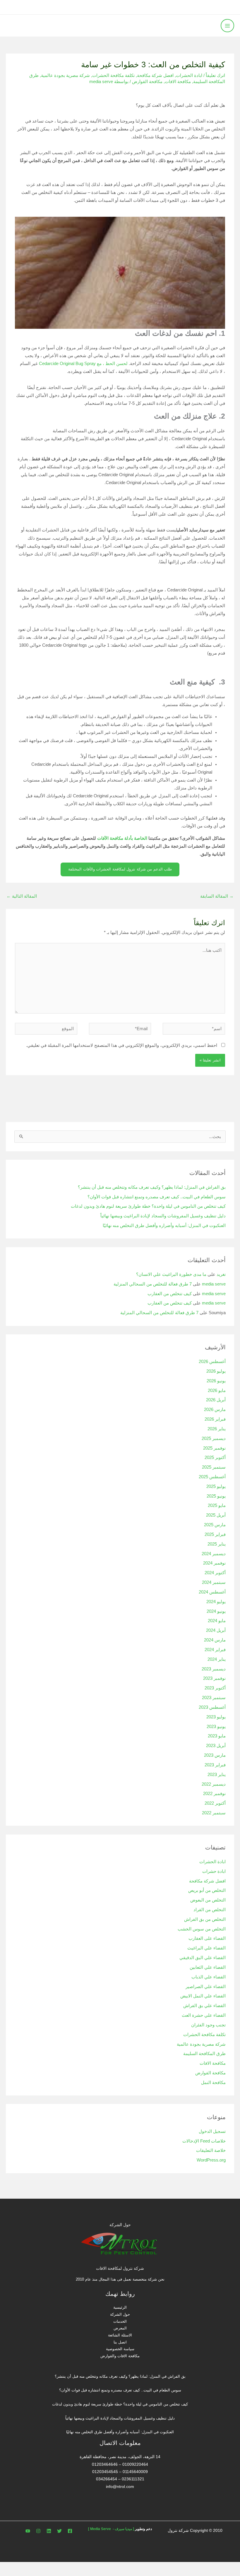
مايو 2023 (217, 1736)
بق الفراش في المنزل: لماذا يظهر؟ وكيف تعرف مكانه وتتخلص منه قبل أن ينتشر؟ (152, 1187)
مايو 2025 (217, 1505)
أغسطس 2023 (212, 1707)
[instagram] (38, 2531)
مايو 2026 (217, 1391)
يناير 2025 (217, 1544)
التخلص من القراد (210, 1910)
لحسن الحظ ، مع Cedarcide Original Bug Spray (83, 364)
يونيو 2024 (216, 1611)
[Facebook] (70, 2531)
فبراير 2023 (215, 1765)
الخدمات (120, 2321)
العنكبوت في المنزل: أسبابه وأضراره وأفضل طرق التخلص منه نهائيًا (164, 1226)
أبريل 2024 (216, 1630)
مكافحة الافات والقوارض (120, 2356)
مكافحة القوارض (147, 82)
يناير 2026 (217, 1429)
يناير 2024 (217, 1659)
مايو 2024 (217, 1621)
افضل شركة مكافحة (155, 75)
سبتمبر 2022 (214, 1813)
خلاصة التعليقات (211, 2150)
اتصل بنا (120, 2342)
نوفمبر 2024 (214, 1563)
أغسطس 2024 (212, 1592)
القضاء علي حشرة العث (204, 2015)
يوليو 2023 (216, 1717)
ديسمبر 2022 (214, 1784)
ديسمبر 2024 (214, 1554)
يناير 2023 (217, 1775)
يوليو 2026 (216, 1371)
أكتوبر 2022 (215, 1803)
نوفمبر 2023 (214, 1678)
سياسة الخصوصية (120, 2349)
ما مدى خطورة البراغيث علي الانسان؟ (171, 1274)
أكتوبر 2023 (215, 1688)
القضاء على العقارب (207, 1938)
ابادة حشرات (214, 1871)
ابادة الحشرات (189, 75)
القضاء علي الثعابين (208, 1967)
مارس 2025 (215, 1525)
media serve (214, 1284)
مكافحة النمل (213, 2083)
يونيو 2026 (216, 1381)
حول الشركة (120, 2314)
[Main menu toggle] (227, 26)
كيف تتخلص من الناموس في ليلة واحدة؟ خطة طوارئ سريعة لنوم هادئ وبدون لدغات (148, 1206)
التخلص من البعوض (208, 1900)
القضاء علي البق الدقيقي (203, 1958)
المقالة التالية (22, 896)
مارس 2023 (215, 1755)
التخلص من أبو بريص (207, 1890)
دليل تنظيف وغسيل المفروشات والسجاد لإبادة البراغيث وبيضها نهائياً (163, 1216)
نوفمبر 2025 (214, 1448)
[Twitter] (59, 2531)
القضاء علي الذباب (209, 1977)
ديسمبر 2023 (214, 1669)
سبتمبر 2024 (214, 1582)
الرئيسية (120, 2307)
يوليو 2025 (216, 1486)
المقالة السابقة (217, 896)
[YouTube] (28, 2531)
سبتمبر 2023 (214, 1698)
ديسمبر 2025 (214, 1438)
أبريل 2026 (216, 1400)
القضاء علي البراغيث (206, 1948)
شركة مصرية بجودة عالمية (65, 75)
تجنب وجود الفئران (208, 2025)
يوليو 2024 (216, 1602)
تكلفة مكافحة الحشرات (113, 75)
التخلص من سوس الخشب (202, 1929)
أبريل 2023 (216, 1746)
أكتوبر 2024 (215, 1573)
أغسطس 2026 (212, 1362)
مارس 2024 (215, 1640)
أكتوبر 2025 (215, 1458)
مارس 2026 (215, 1410)
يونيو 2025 (216, 1496)
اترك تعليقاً (215, 75)
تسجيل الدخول (212, 2131)
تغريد (221, 1274)
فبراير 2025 (215, 1534)
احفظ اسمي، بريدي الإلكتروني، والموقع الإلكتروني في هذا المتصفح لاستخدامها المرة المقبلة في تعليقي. (122, 1045)
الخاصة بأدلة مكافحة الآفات (122, 838)
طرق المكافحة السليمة (204, 2054)
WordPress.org (211, 2160)
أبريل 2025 (216, 1515)
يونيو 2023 (216, 1727)
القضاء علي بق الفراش (204, 2006)
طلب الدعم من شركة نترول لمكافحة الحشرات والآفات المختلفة (120, 869)
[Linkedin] (49, 2531)
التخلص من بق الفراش (205, 1919)
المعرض (120, 2328)
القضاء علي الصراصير (206, 1987)
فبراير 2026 (215, 1419)
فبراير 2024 (215, 1650)
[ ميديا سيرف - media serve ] (111, 2529)
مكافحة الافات (178, 82)
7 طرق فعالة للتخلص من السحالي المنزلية (153, 1284)
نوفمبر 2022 (214, 1794)
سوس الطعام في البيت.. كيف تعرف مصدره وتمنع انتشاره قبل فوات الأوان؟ (157, 1197)
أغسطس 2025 (212, 1477)
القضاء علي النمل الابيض (203, 1996)
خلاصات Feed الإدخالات (204, 2141)
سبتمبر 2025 (214, 1467)
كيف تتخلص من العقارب (170, 1294)
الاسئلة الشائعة (120, 2335)
